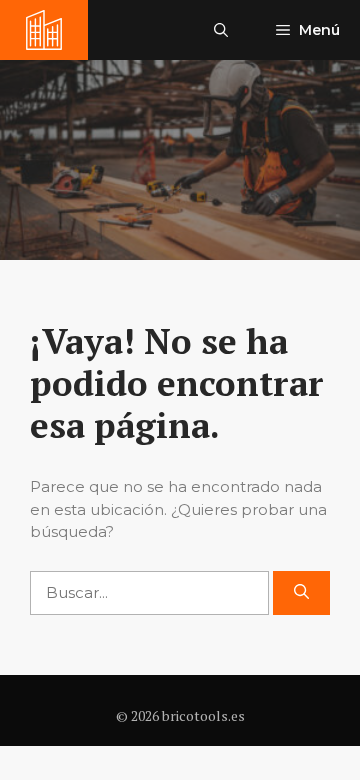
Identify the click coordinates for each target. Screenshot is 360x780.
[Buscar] (301, 593)
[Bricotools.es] (44, 30)
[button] (221, 30)
